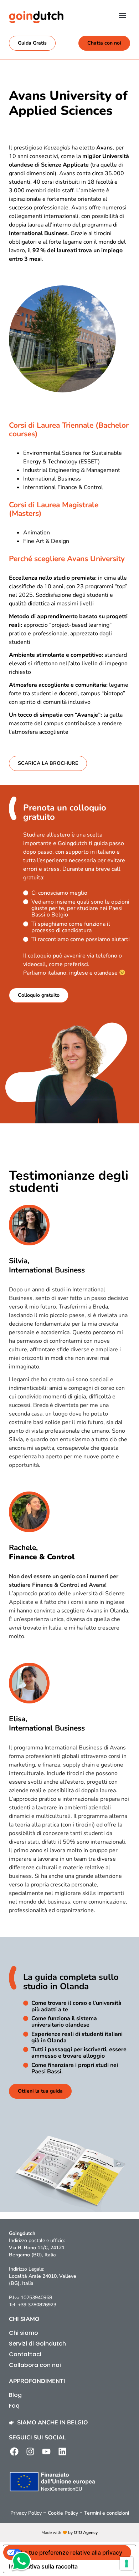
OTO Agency (86, 2532)
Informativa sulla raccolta (43, 2566)
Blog (15, 2395)
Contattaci (25, 2354)
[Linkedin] (62, 2451)
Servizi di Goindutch (37, 2344)
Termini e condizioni (107, 2513)
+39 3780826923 (37, 2305)
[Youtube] (46, 2451)
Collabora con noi (35, 2365)
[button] (122, 15)
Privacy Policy (26, 2513)
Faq (14, 2406)
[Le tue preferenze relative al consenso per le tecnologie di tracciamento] (127, 2564)
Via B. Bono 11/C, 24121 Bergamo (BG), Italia (37, 2251)
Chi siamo (24, 2333)
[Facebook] (14, 2451)
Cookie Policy (63, 2513)
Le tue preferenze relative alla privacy (72, 2552)
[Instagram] (30, 2451)
